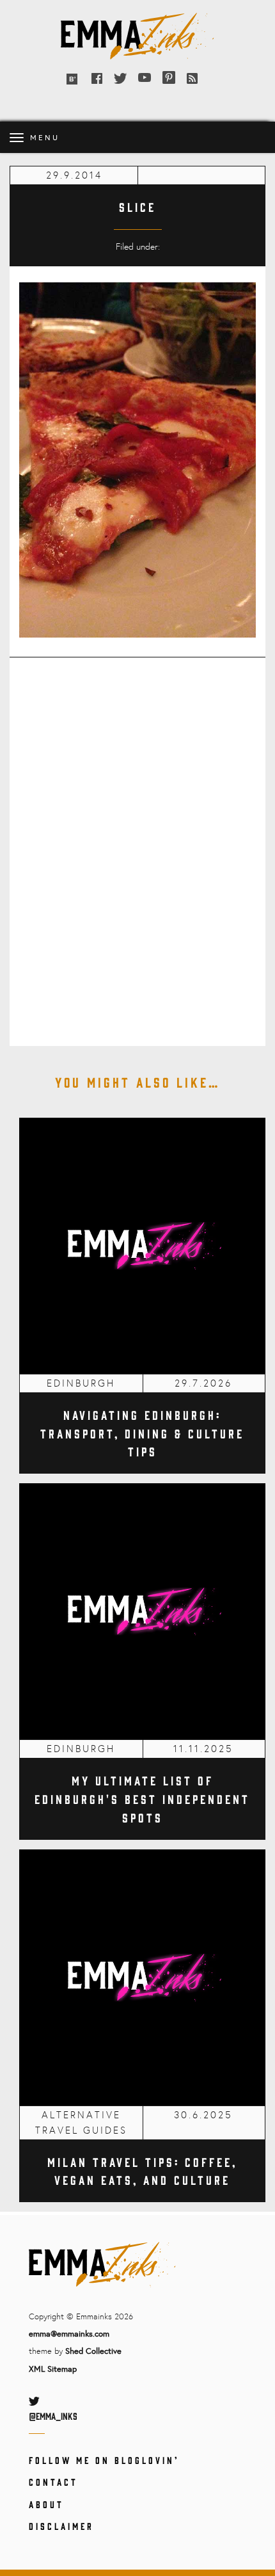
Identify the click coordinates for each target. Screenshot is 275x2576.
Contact (53, 2482)
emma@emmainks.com (69, 2333)
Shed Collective (93, 2351)
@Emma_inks (53, 2416)
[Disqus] (137, 843)
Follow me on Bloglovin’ (104, 2460)
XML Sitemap (53, 2369)
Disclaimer (61, 2526)
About (46, 2504)
